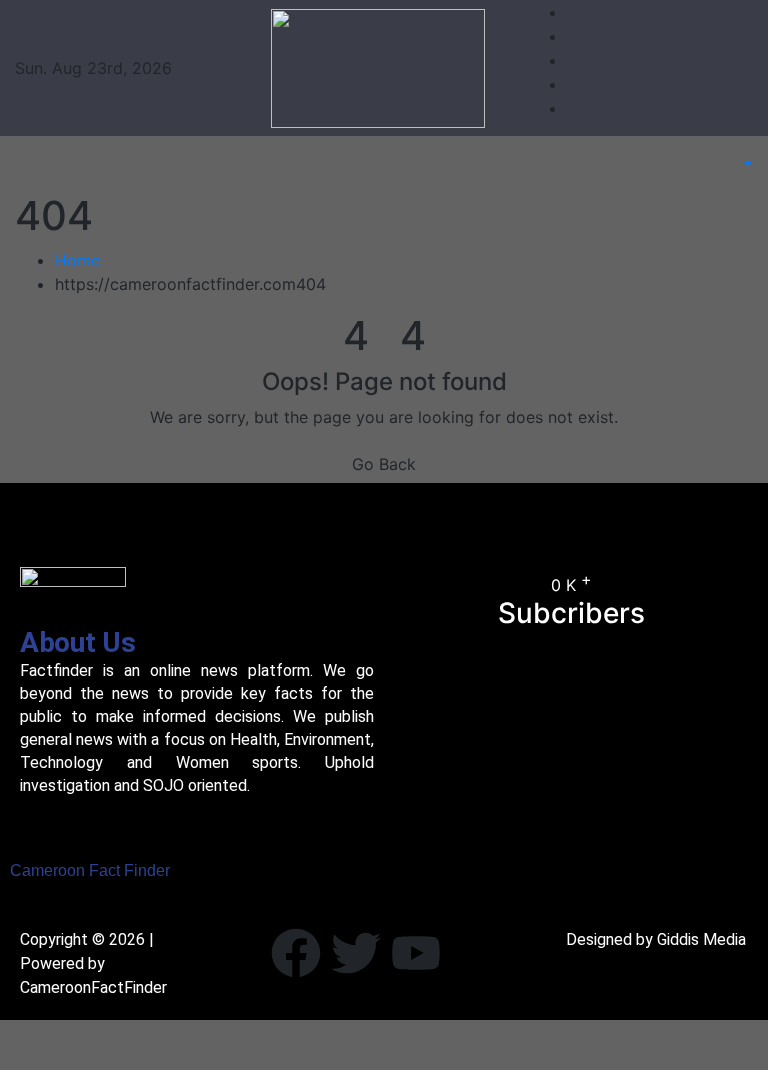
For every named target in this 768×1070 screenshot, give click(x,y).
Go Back (384, 464)
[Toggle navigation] (54, 164)
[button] (737, 164)
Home (77, 260)
